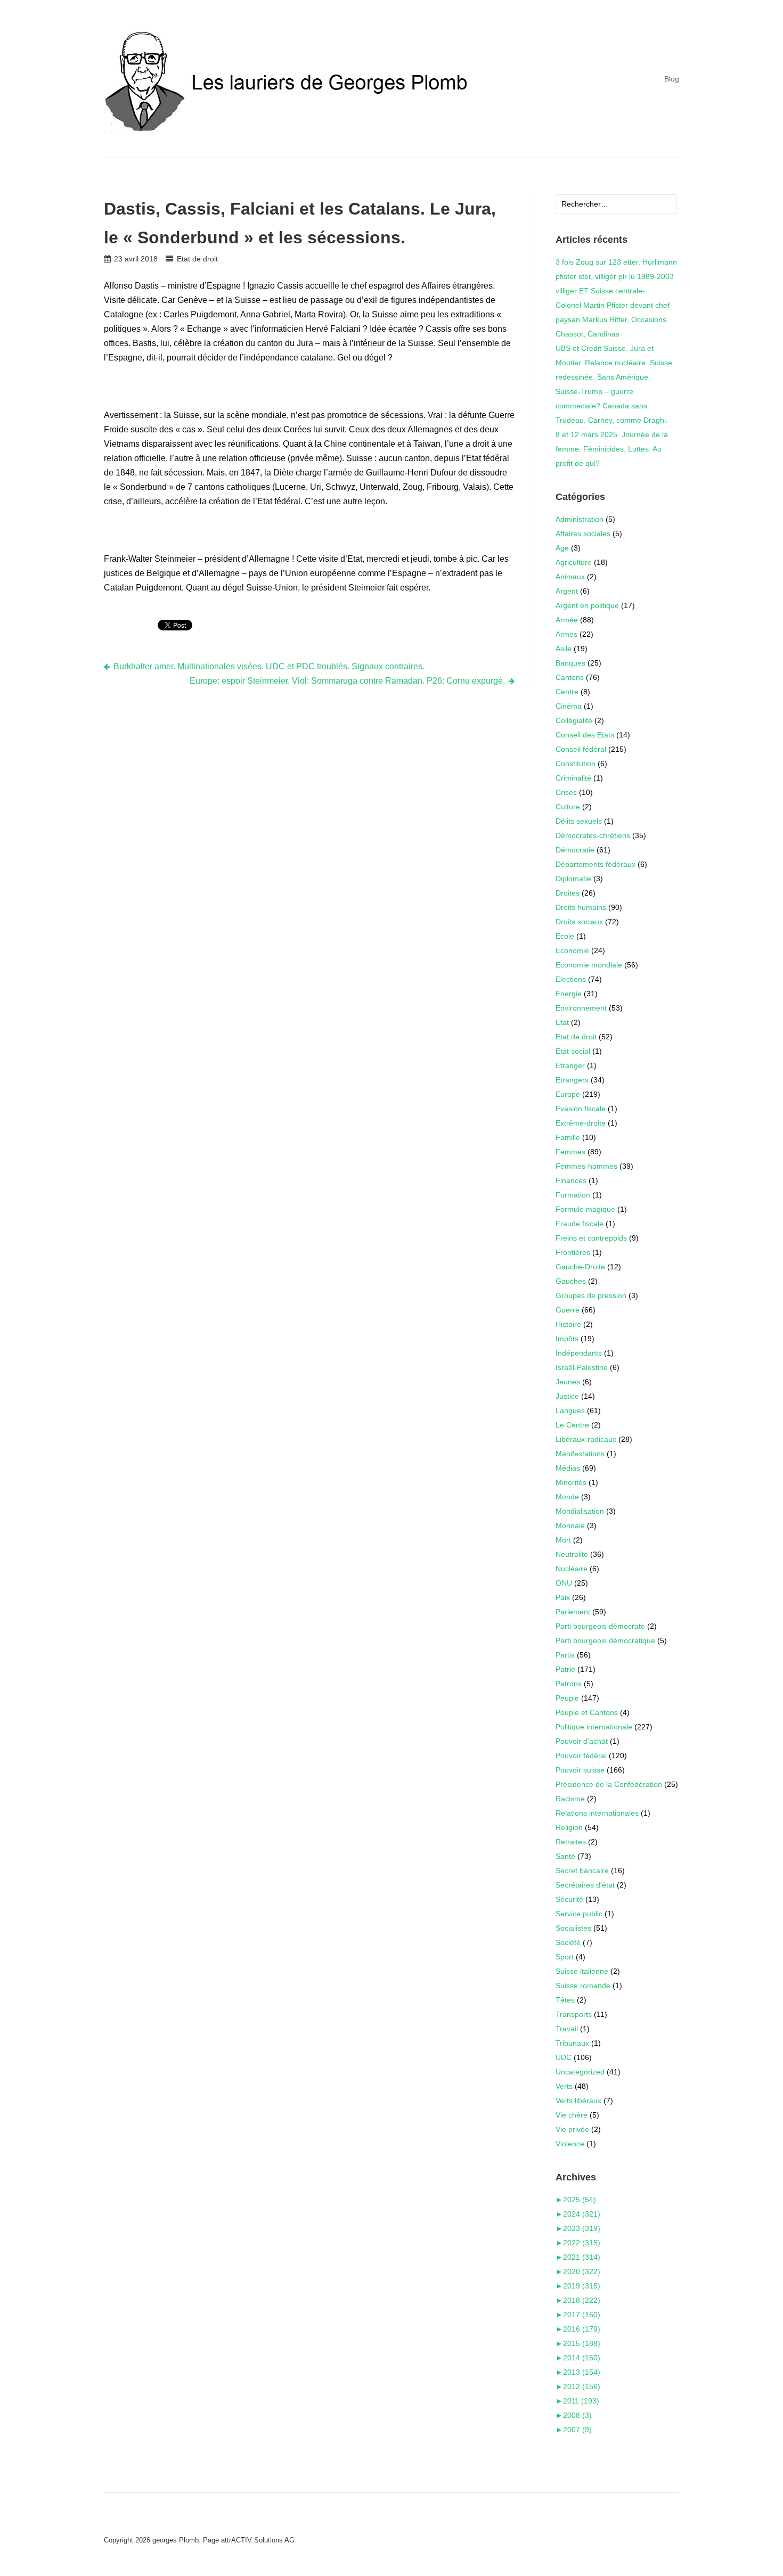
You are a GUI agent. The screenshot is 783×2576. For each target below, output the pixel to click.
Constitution (576, 764)
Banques (570, 663)
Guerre (568, 1310)
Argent (567, 591)
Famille (568, 1137)
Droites (568, 893)
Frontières (573, 1252)
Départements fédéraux (596, 864)
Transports (574, 2014)
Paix (563, 1597)
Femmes (570, 1152)
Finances (571, 1180)
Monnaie (570, 1525)
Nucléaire (572, 1569)
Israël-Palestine (582, 1367)
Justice (567, 1396)
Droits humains (581, 907)
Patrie (565, 1669)
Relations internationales (597, 1813)
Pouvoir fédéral (581, 1755)
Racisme (570, 1799)
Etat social (573, 1051)
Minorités (571, 1482)
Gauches (571, 1281)
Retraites (571, 1842)
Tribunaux (572, 2043)
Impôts (567, 1339)
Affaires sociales (583, 534)
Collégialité (574, 720)
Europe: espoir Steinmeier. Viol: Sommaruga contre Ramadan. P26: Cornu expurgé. (347, 681)
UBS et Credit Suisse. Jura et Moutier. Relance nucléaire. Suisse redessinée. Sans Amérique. (614, 363)
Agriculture (574, 562)
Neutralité (572, 1554)
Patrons (569, 1684)
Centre (567, 692)
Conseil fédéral (581, 749)
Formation (573, 1195)
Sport (565, 1957)
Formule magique (585, 1209)
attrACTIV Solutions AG (258, 2540)
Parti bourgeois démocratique (605, 1640)
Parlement (573, 1612)
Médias (568, 1468)
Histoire (568, 1324)
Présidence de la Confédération (609, 1784)
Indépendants (579, 1353)
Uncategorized (580, 2072)
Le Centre (572, 1425)
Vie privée (572, 2129)
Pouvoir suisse (580, 1770)
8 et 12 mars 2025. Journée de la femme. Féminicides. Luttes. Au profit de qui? (612, 449)
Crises (566, 792)
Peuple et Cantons (587, 1712)
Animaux (570, 577)
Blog (672, 79)
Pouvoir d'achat (582, 1741)
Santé (565, 1856)
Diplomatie (573, 879)
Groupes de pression (591, 1295)
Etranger (570, 1065)
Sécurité (569, 1899)
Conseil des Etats (585, 735)
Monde (567, 1497)
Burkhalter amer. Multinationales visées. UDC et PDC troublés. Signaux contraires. (269, 666)
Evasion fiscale (581, 1109)
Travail (567, 2029)
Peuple (567, 1698)
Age (562, 548)
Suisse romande (583, 1986)
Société (568, 1942)
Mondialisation (580, 1511)
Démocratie (575, 850)
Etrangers (572, 1080)
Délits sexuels (579, 821)
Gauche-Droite (580, 1267)
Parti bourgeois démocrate (600, 1626)
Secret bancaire (582, 1871)
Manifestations (580, 1454)
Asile (564, 649)
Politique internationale (594, 1727)
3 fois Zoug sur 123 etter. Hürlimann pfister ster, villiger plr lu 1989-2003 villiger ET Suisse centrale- (616, 276)
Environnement (581, 1008)
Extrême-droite (581, 1123)
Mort (563, 1540)
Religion (569, 1827)
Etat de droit (197, 259)
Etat (562, 1022)
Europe (568, 1094)
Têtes (565, 2000)
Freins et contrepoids (591, 1238)
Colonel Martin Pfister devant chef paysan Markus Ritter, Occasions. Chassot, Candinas (613, 319)
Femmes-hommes (586, 1166)
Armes (566, 634)
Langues (570, 1410)
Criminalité (573, 778)
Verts (564, 2086)
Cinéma (569, 706)
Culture (568, 807)
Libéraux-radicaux (586, 1439)
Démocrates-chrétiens (593, 835)
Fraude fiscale (580, 1224)
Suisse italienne (582, 1971)
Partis (565, 1655)
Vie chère (572, 2115)
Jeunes (568, 1382)
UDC (564, 2057)
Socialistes (573, 1928)
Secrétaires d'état (585, 1885)
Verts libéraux (578, 2101)
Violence (570, 2144)
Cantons (570, 677)
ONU (564, 1583)
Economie (572, 950)
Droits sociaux (579, 922)
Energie (569, 994)
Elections (571, 979)
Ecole (565, 936)
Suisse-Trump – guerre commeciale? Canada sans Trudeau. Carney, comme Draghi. (612, 406)
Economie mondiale (589, 965)
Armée (567, 620)
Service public (579, 1914)
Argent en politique (587, 605)
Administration (580, 519)
